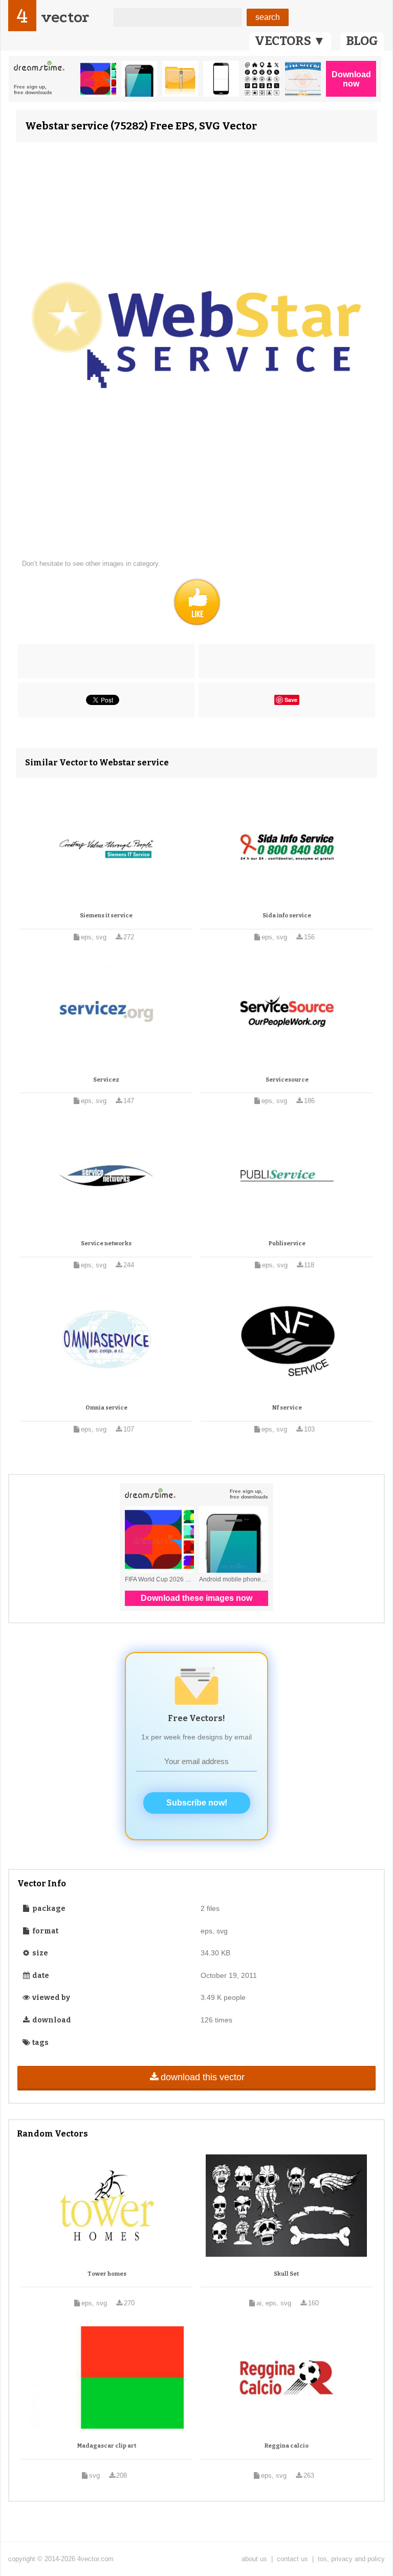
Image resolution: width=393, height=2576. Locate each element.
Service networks (106, 1243)
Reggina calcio (287, 2446)
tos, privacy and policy (351, 2559)
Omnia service (106, 1408)
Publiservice (287, 1243)
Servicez (106, 1080)
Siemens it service (106, 916)
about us (254, 2559)
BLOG (362, 41)
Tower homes (107, 2274)
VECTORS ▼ (290, 41)
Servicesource (287, 1080)
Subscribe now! (197, 1803)
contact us (292, 2559)
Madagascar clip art (107, 2446)
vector (65, 17)
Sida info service (287, 916)
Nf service (287, 1408)
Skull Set (286, 2274)
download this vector (203, 2077)
